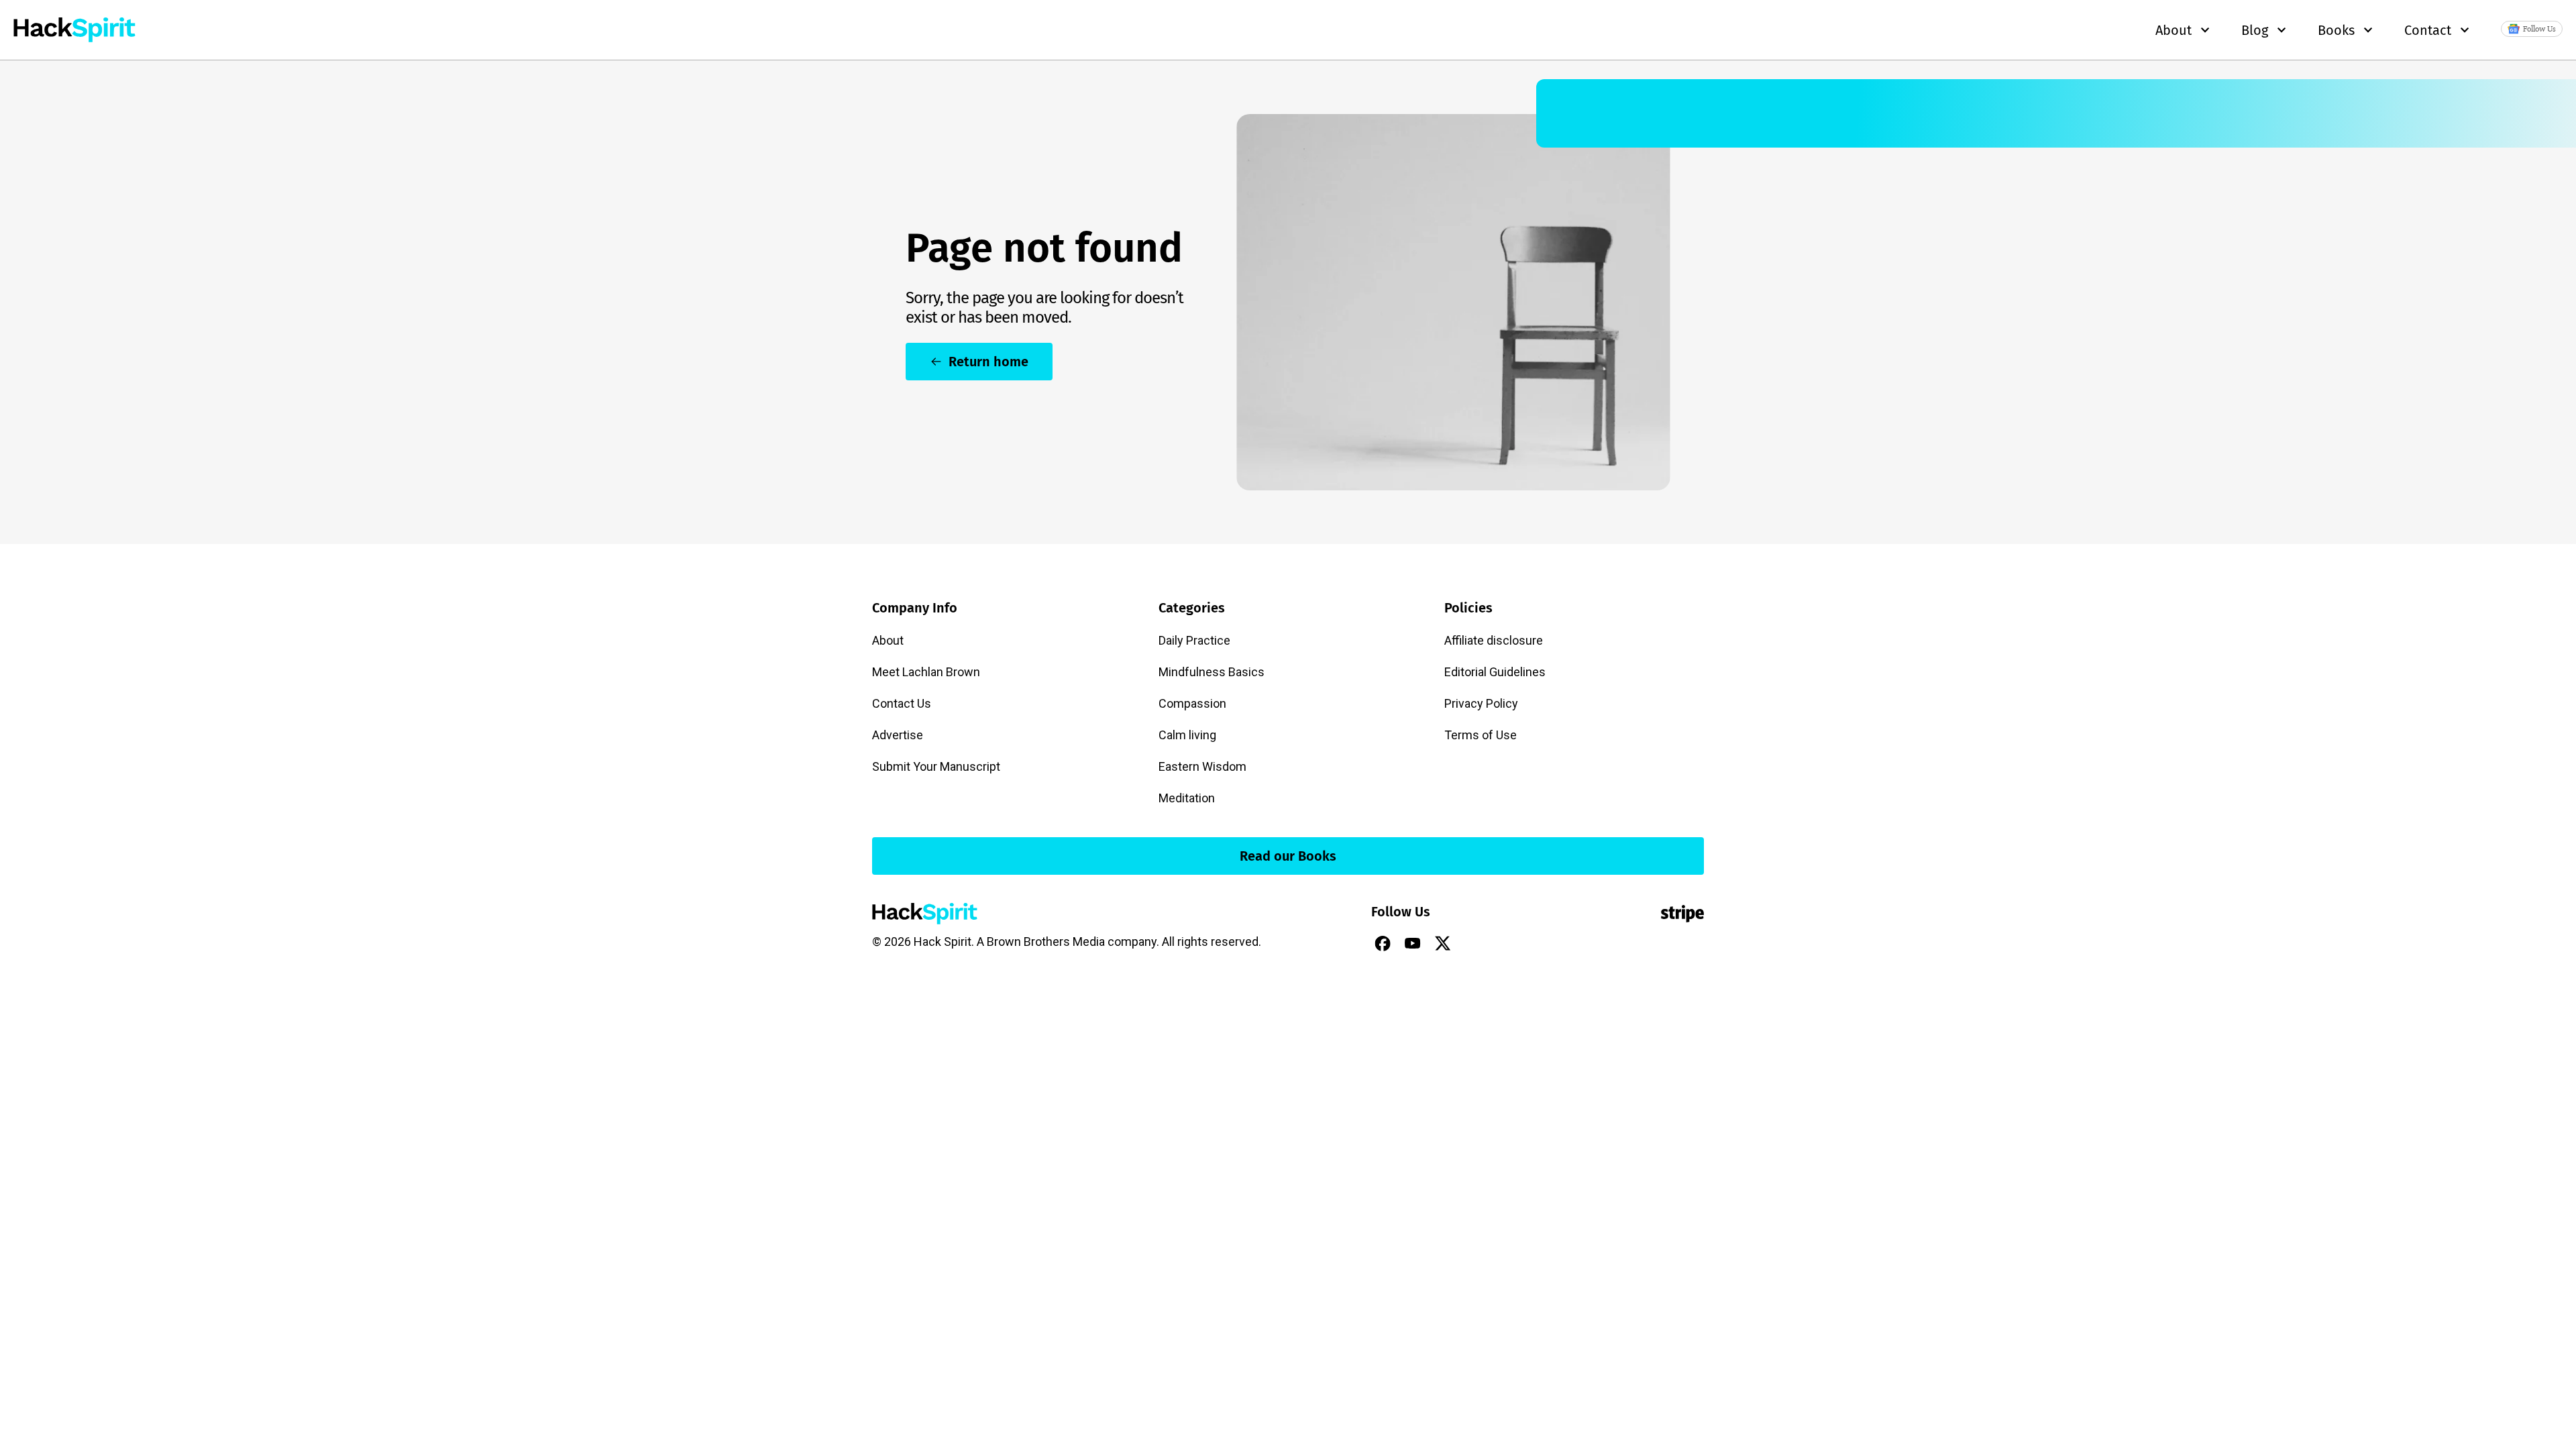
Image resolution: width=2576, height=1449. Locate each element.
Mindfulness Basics (1212, 672)
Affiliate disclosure (1494, 640)
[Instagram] (1473, 943)
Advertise (898, 735)
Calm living (1187, 735)
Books (2336, 30)
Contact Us (902, 703)
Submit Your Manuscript (936, 766)
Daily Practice (1194, 640)
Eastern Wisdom (1202, 766)
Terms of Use (1481, 735)
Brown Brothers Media (1046, 942)
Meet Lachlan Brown (926, 672)
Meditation (1187, 798)
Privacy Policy (1481, 703)
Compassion (1192, 703)
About (888, 640)
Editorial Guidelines (1495, 672)
